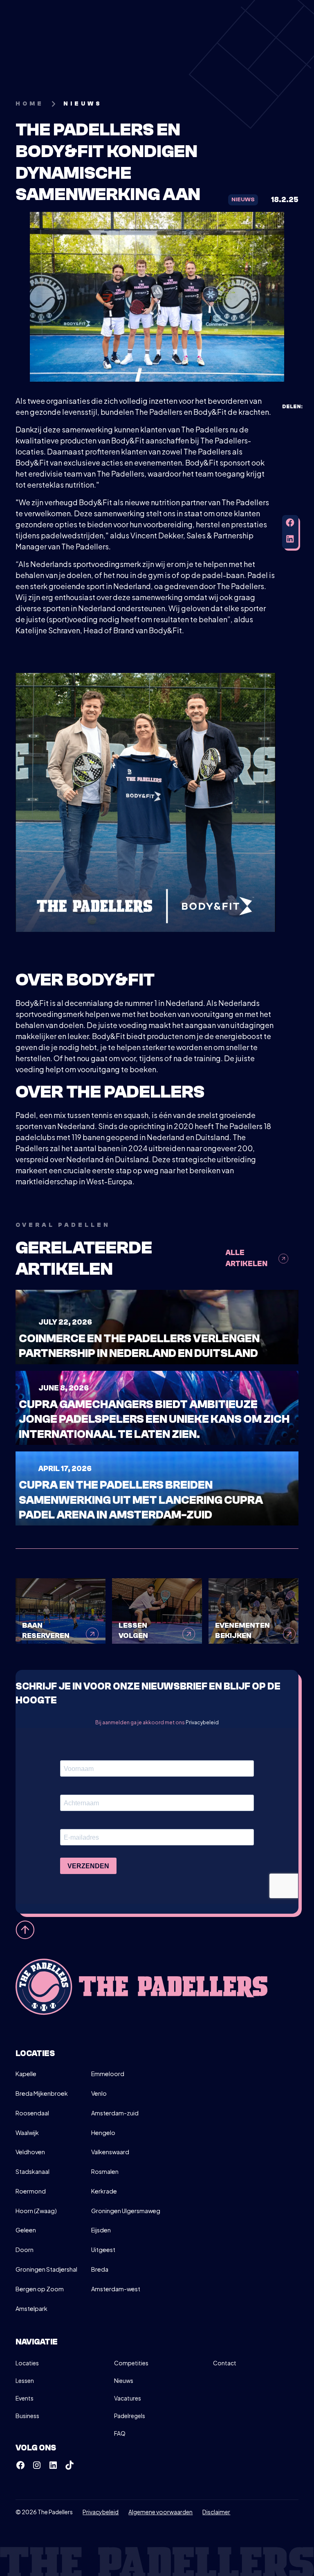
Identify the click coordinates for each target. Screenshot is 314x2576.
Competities (131, 2363)
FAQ (120, 2433)
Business (27, 2416)
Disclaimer (216, 2512)
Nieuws (124, 2380)
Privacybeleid (202, 1722)
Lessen (25, 2380)
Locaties (27, 2363)
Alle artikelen (247, 1258)
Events (25, 2398)
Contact (225, 2363)
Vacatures (128, 2398)
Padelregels (130, 2416)
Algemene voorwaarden (160, 2512)
